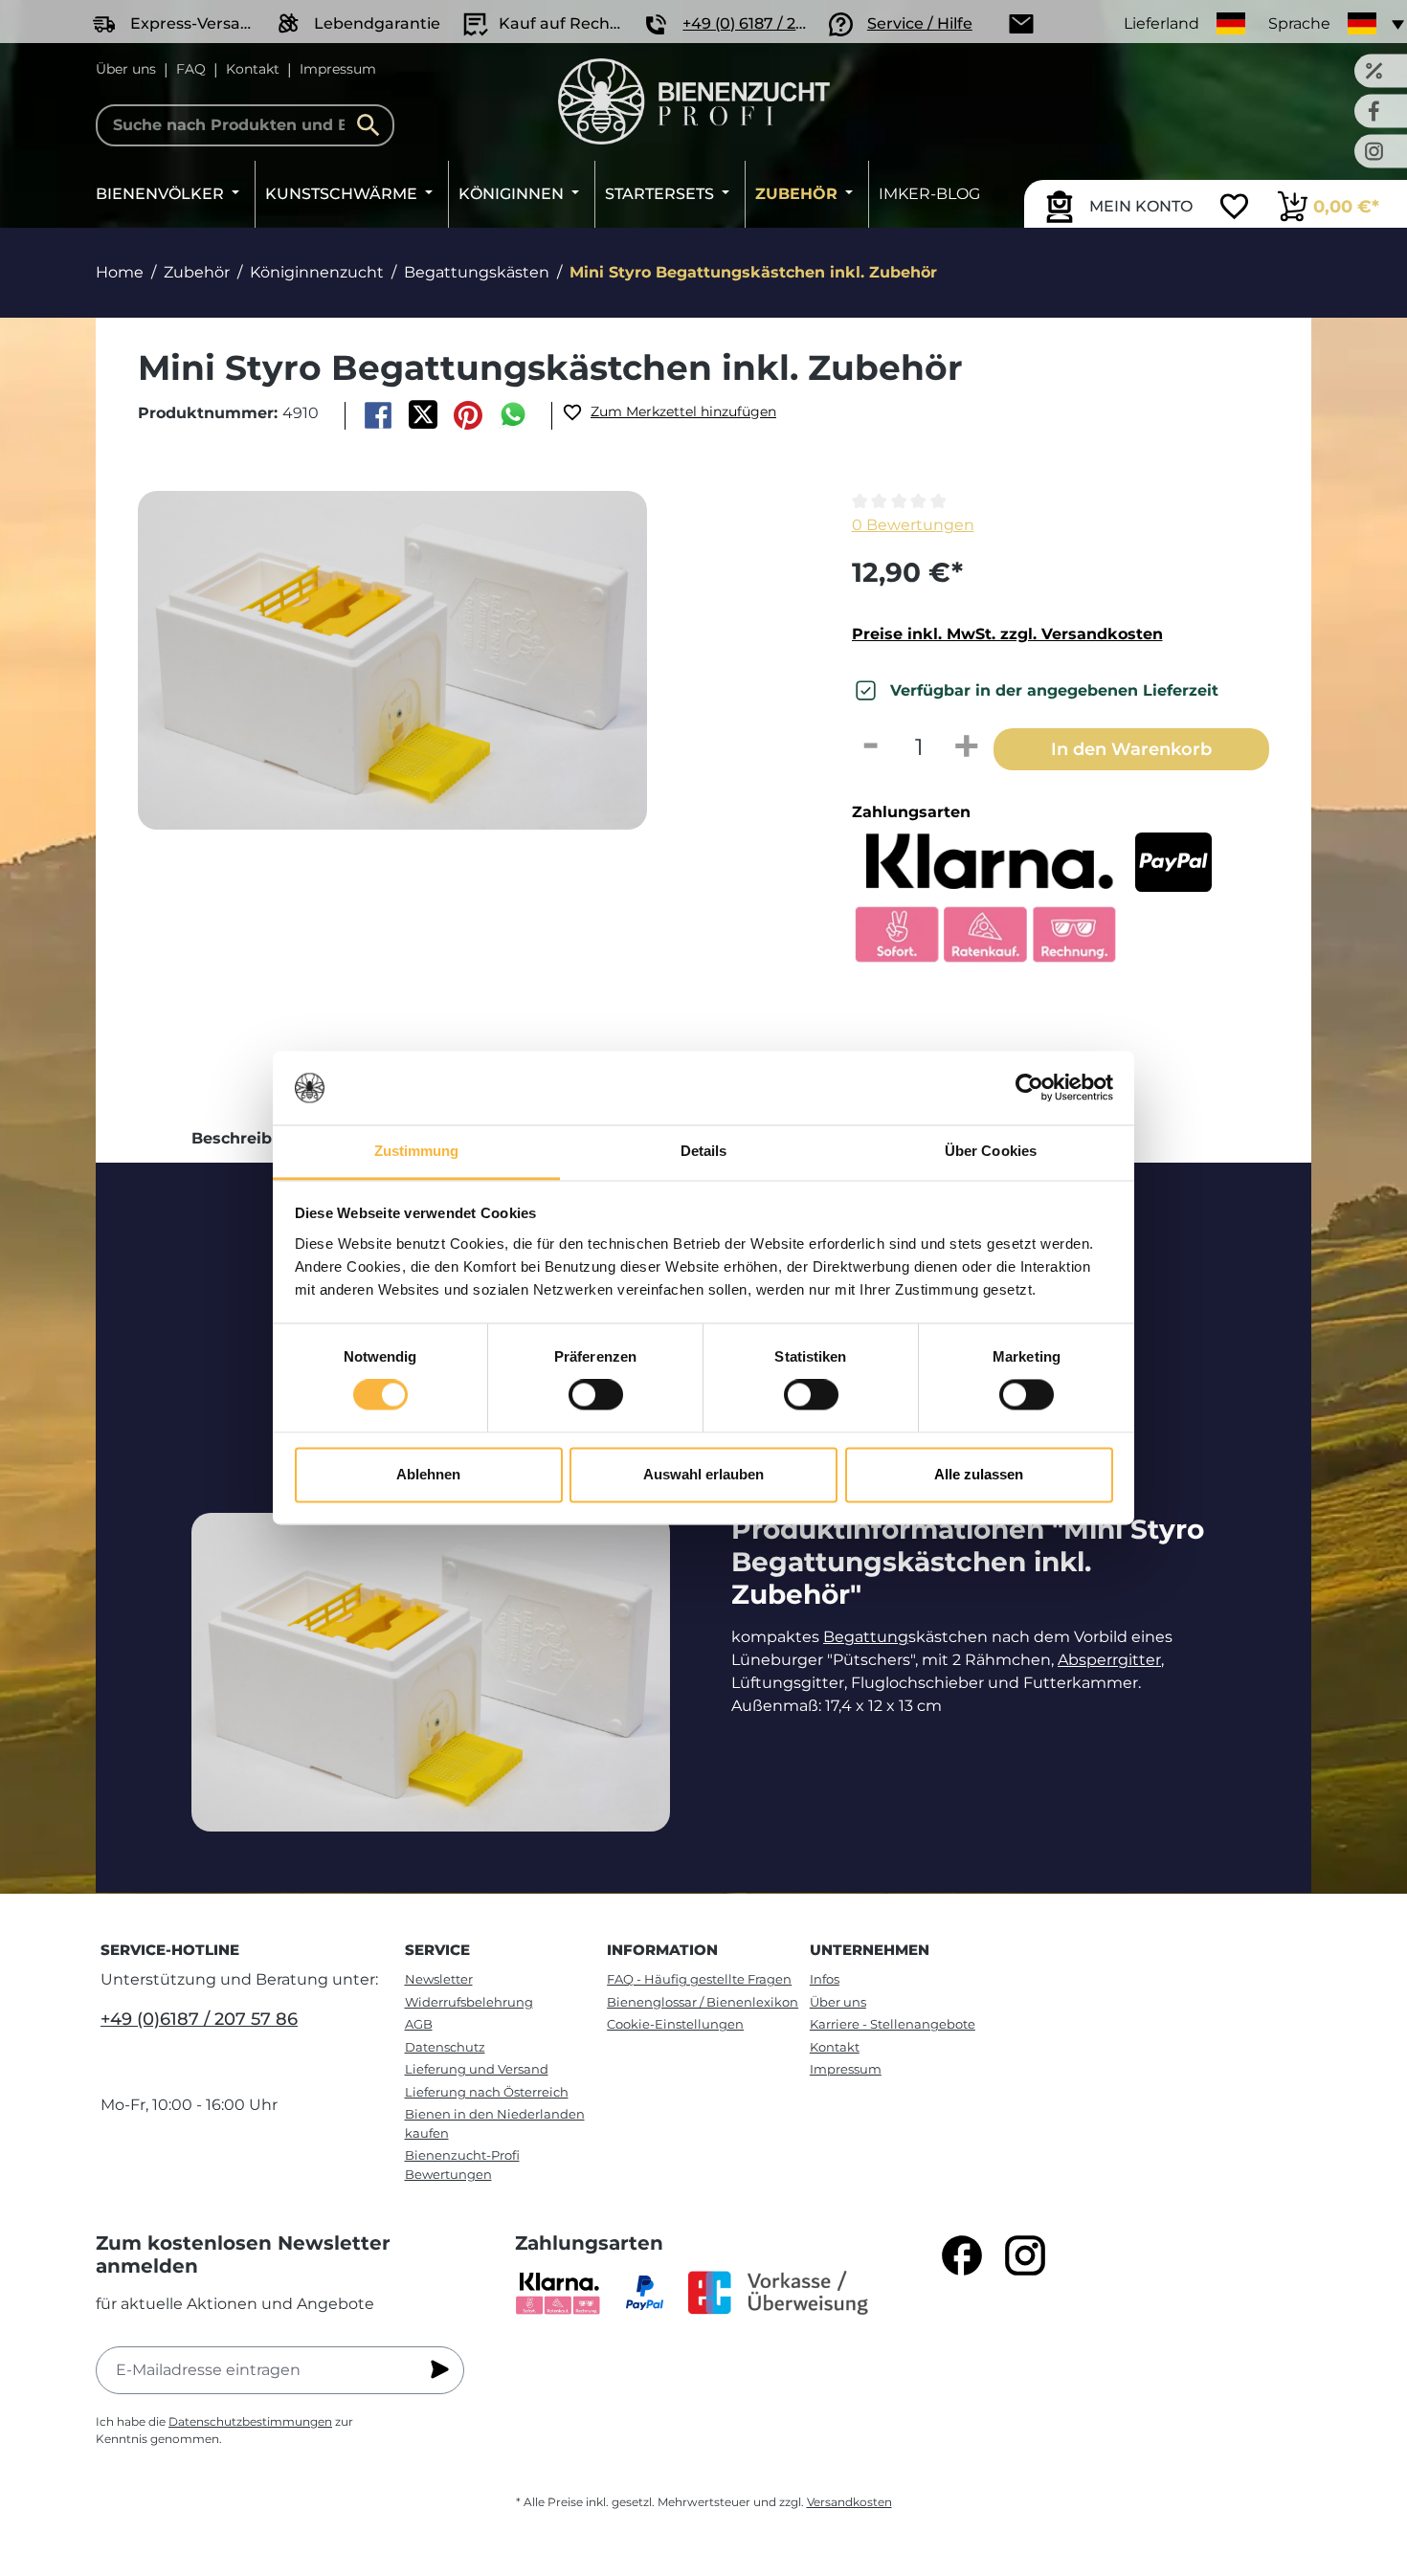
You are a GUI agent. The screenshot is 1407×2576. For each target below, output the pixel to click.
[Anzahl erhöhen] (967, 747)
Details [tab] (704, 1151)
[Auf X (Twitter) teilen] (423, 415)
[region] (462, 697)
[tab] (247, 1139)
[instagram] (1025, 2255)
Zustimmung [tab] (417, 1151)
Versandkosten (849, 2502)
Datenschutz (445, 2047)
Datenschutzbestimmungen (250, 2421)
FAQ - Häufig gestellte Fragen (699, 1979)
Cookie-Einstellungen (675, 2024)
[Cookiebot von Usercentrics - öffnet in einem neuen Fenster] (1029, 1088)
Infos (825, 1979)
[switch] (596, 1395)
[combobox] (245, 125)
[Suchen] (373, 125)
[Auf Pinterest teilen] (469, 415)
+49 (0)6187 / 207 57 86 (199, 2019)
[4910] (392, 661)
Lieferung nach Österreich (487, 2092)
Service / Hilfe (920, 23)
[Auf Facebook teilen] (378, 415)
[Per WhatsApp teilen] (514, 415)
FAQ (191, 69)
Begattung (866, 1637)
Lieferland (1161, 23)
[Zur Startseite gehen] (694, 101)
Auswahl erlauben (703, 1474)
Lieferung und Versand (477, 2069)
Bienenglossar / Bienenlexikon (703, 2002)
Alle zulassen (979, 1474)
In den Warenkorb (1131, 749)
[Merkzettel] (1234, 209)
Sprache (1299, 23)
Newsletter (439, 1979)
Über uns (126, 69)
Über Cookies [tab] (991, 1151)
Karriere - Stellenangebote (893, 2024)
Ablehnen (428, 1474)
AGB (419, 2024)
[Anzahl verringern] (871, 747)
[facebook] (962, 2255)
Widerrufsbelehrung (469, 2002)
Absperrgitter (1109, 1660)
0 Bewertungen (913, 525)
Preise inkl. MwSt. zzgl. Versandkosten (1007, 634)
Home (120, 272)
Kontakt (253, 69)
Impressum (338, 69)
